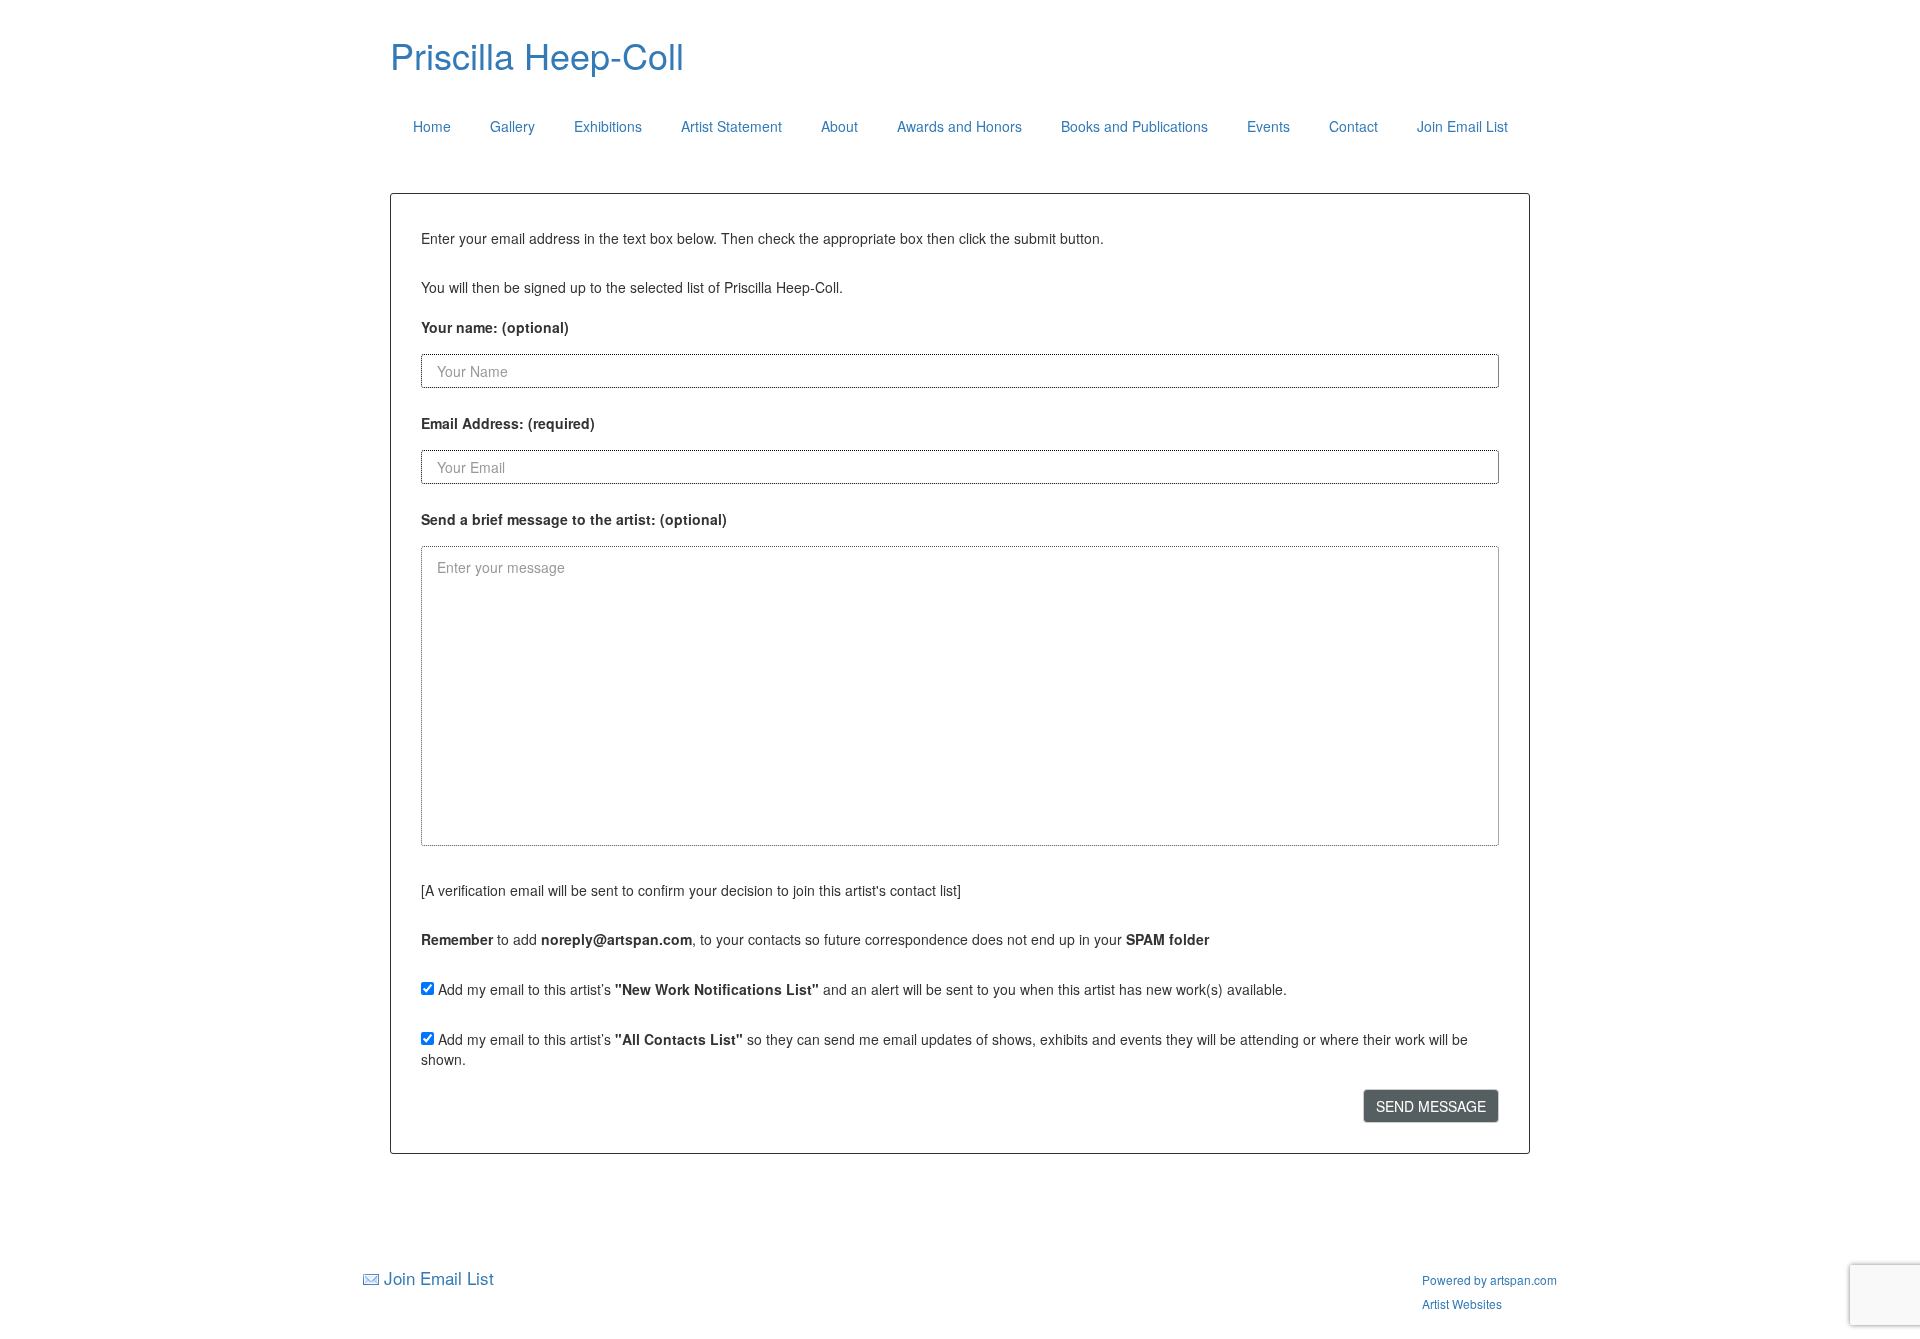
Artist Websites (1462, 1303)
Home (432, 126)
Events (1268, 126)
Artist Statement (731, 126)
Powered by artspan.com (1489, 1279)
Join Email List (1462, 126)
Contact (1353, 126)
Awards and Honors (959, 126)
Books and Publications (1134, 126)
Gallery (512, 126)
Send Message (1431, 1106)
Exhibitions (608, 126)
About (839, 126)
